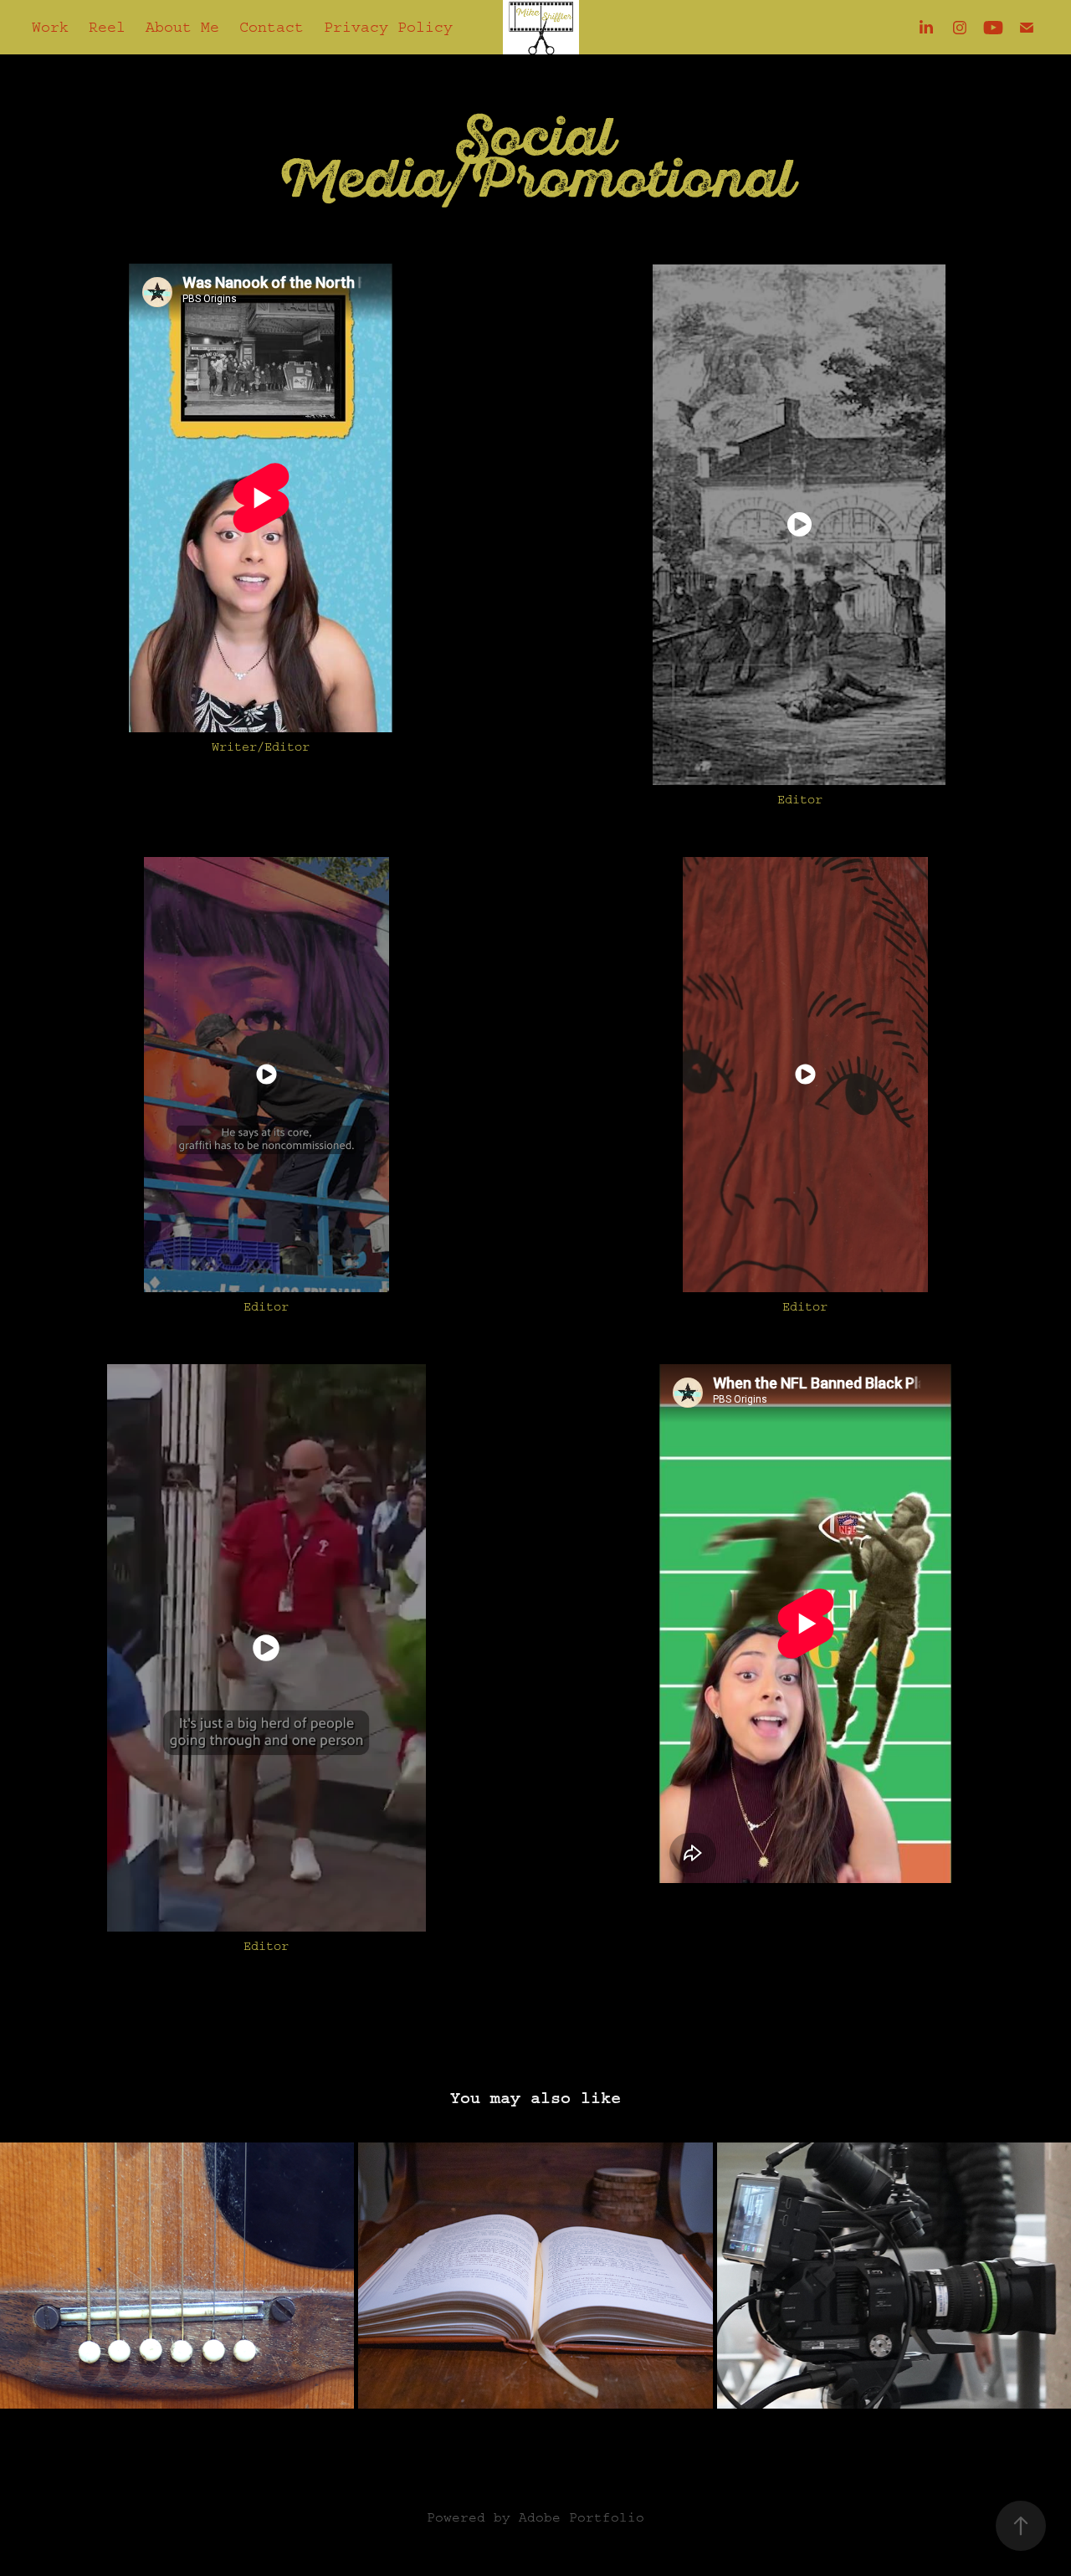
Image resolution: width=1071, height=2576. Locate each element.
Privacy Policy (388, 28)
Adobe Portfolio (582, 2517)
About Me (182, 28)
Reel (107, 28)
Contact (272, 28)
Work (50, 28)
